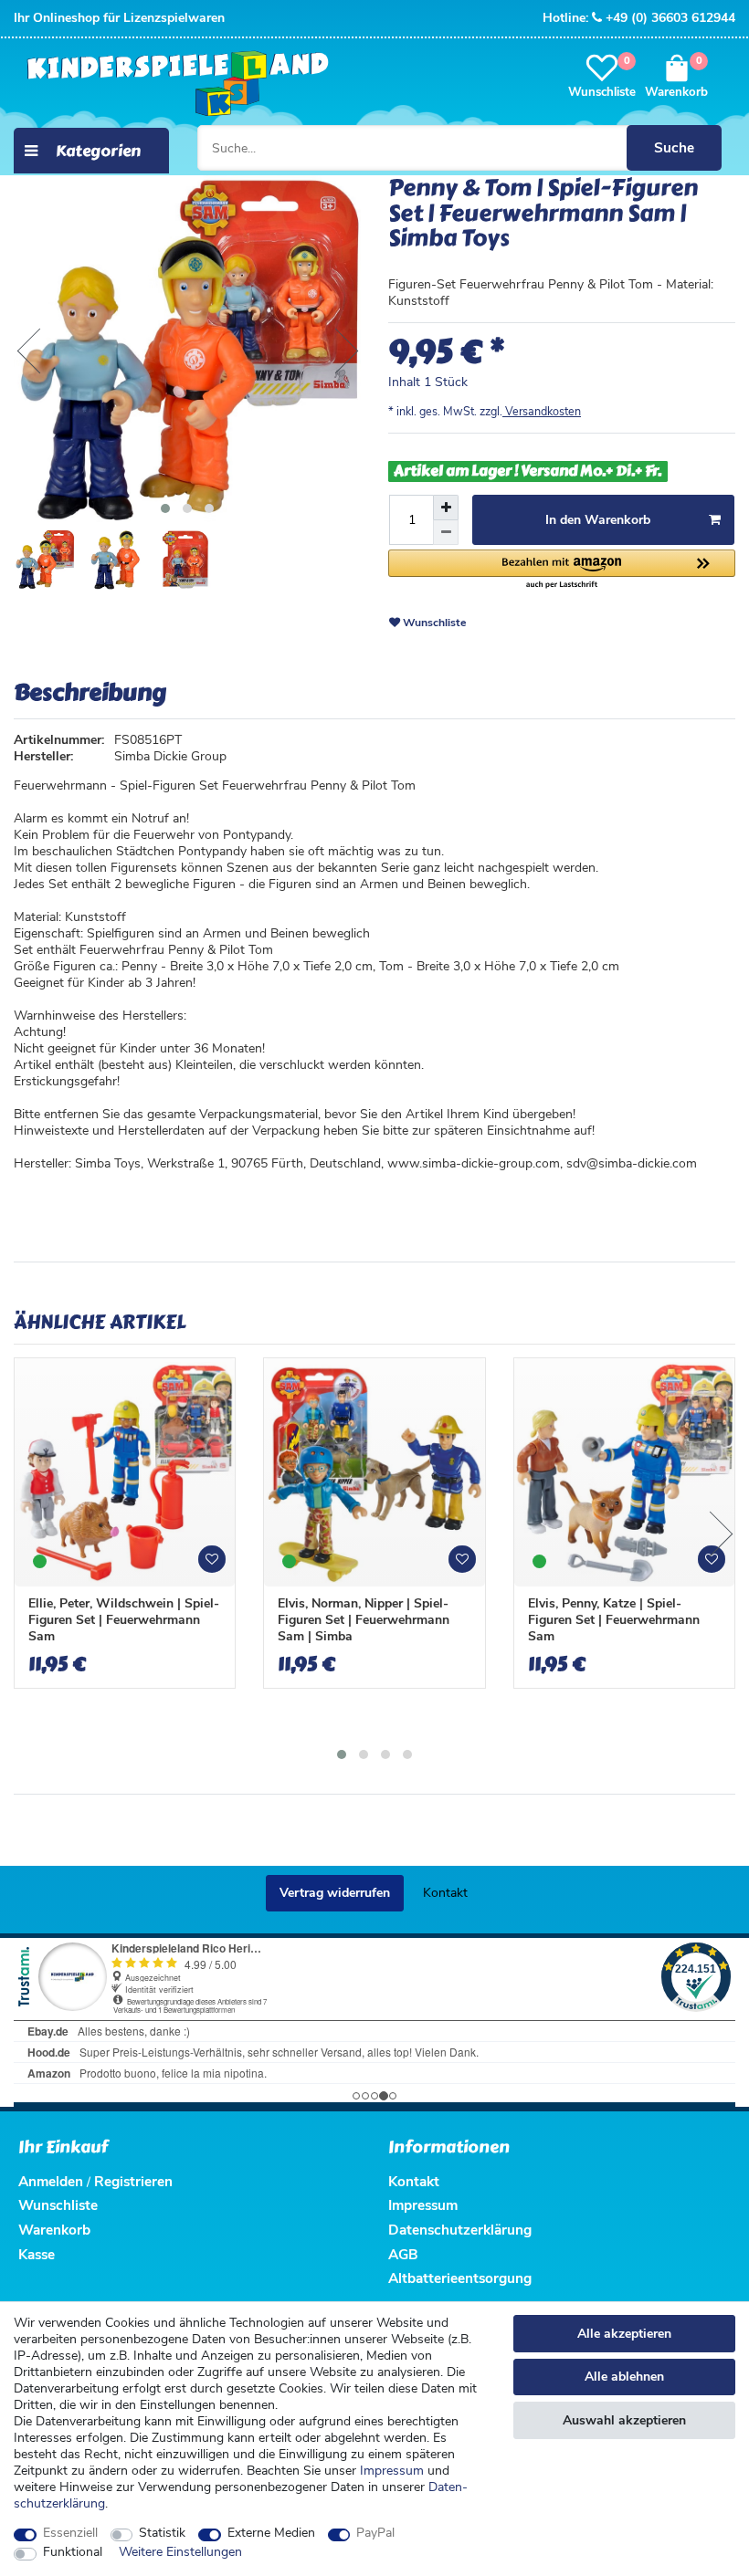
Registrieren (133, 2181)
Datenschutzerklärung (460, 2230)
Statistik (162, 2533)
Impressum (392, 2471)
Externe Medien (271, 2533)
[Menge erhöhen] (446, 508)
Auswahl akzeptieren (624, 2420)
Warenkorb (54, 2230)
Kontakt (445, 1893)
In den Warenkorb (598, 520)
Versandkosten (542, 411)
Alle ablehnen (624, 2377)
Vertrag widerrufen (335, 1893)
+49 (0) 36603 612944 (670, 18)
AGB (403, 2254)
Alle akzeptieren (624, 2334)
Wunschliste (433, 623)
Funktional (73, 2552)
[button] (562, 570)
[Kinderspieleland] (173, 84)
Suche (674, 147)
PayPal (375, 2533)
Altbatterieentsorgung (460, 2278)
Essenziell (70, 2533)
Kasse (37, 2254)
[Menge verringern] (446, 533)
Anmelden (51, 2181)
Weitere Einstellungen (180, 2552)
